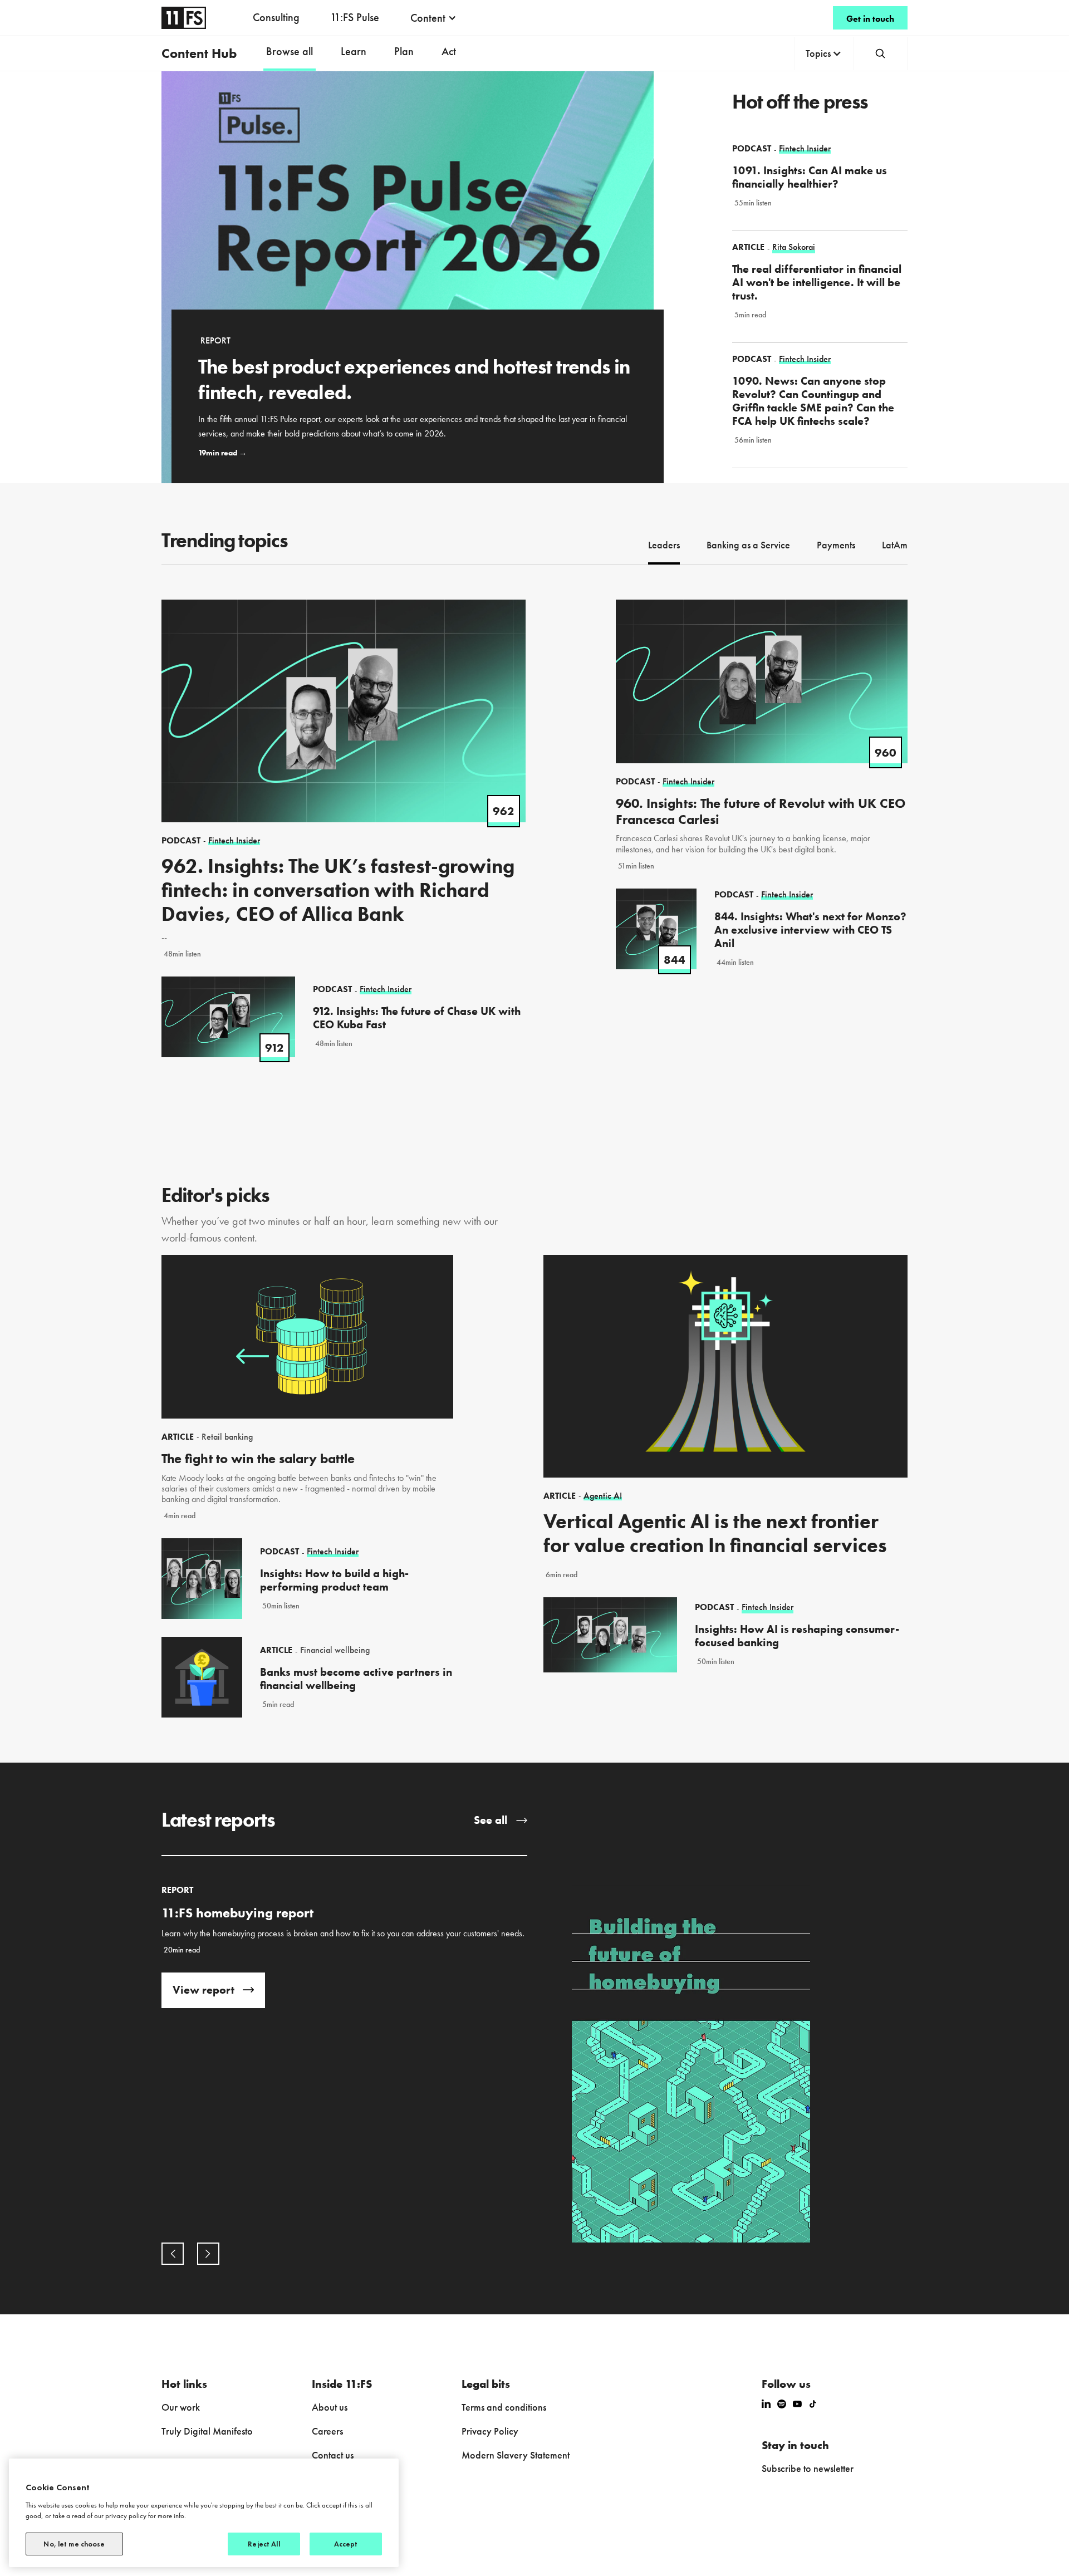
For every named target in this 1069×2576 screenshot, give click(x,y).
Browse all (290, 51)
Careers (327, 2431)
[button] (433, 18)
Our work (181, 2407)
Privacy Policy (490, 2431)
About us (330, 2407)
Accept (346, 2544)
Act (449, 51)
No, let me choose (74, 2544)
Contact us (333, 2455)
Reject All (264, 2544)
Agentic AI (603, 1496)
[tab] (664, 546)
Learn (354, 51)
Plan (404, 51)
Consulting (276, 17)
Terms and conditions (504, 2407)
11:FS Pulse (355, 17)
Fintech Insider (333, 1552)
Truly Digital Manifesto (207, 2431)
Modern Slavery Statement (516, 2455)
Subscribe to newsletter (808, 2468)
